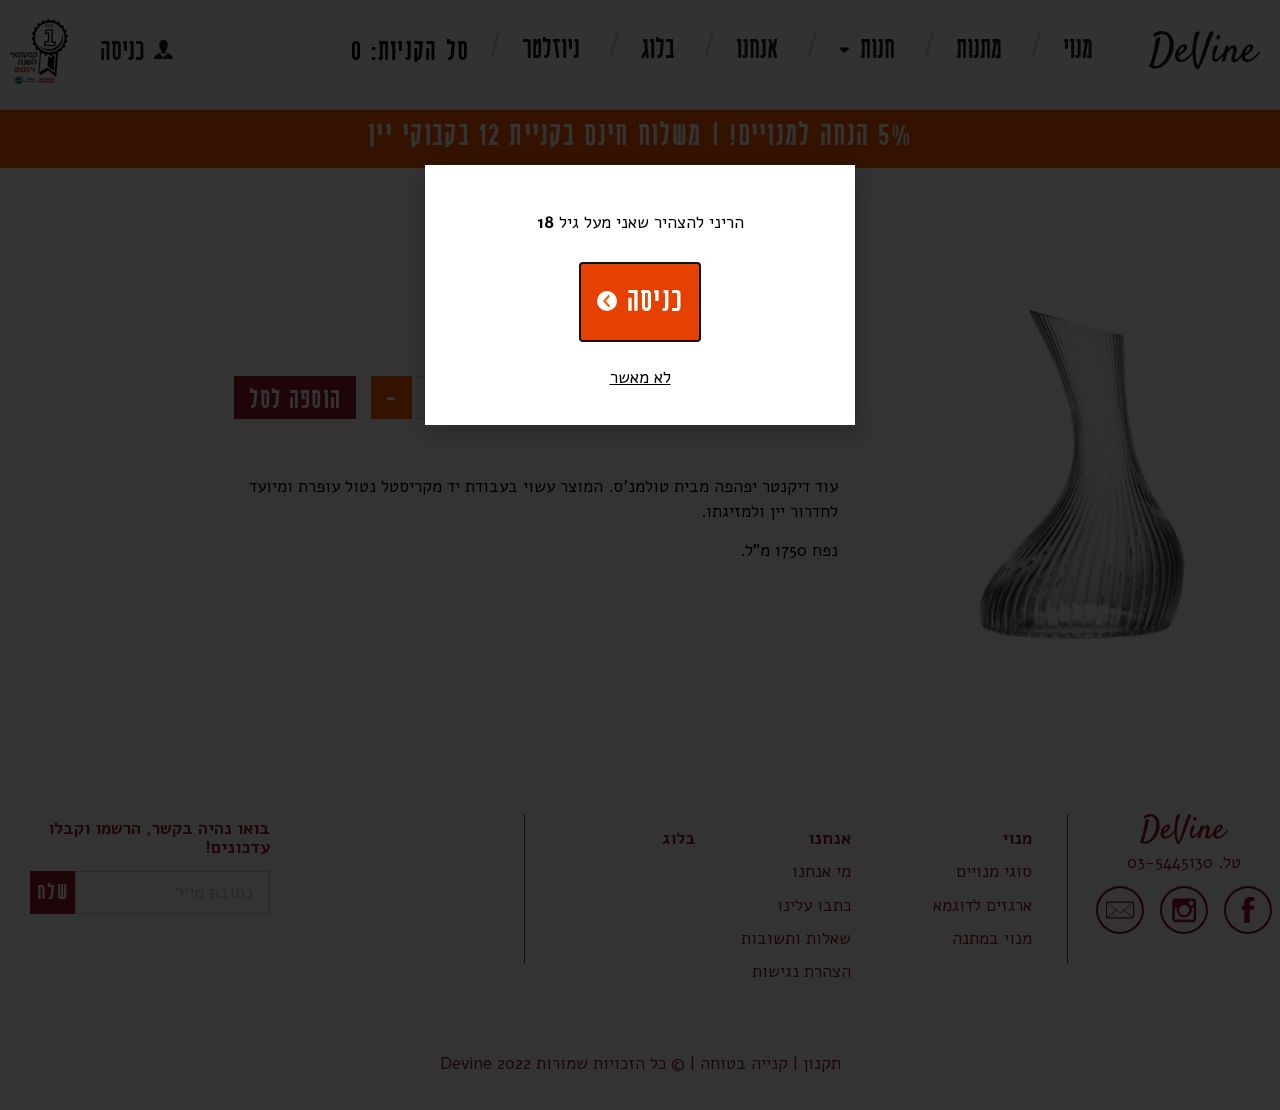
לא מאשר (640, 377)
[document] (640, 555)
